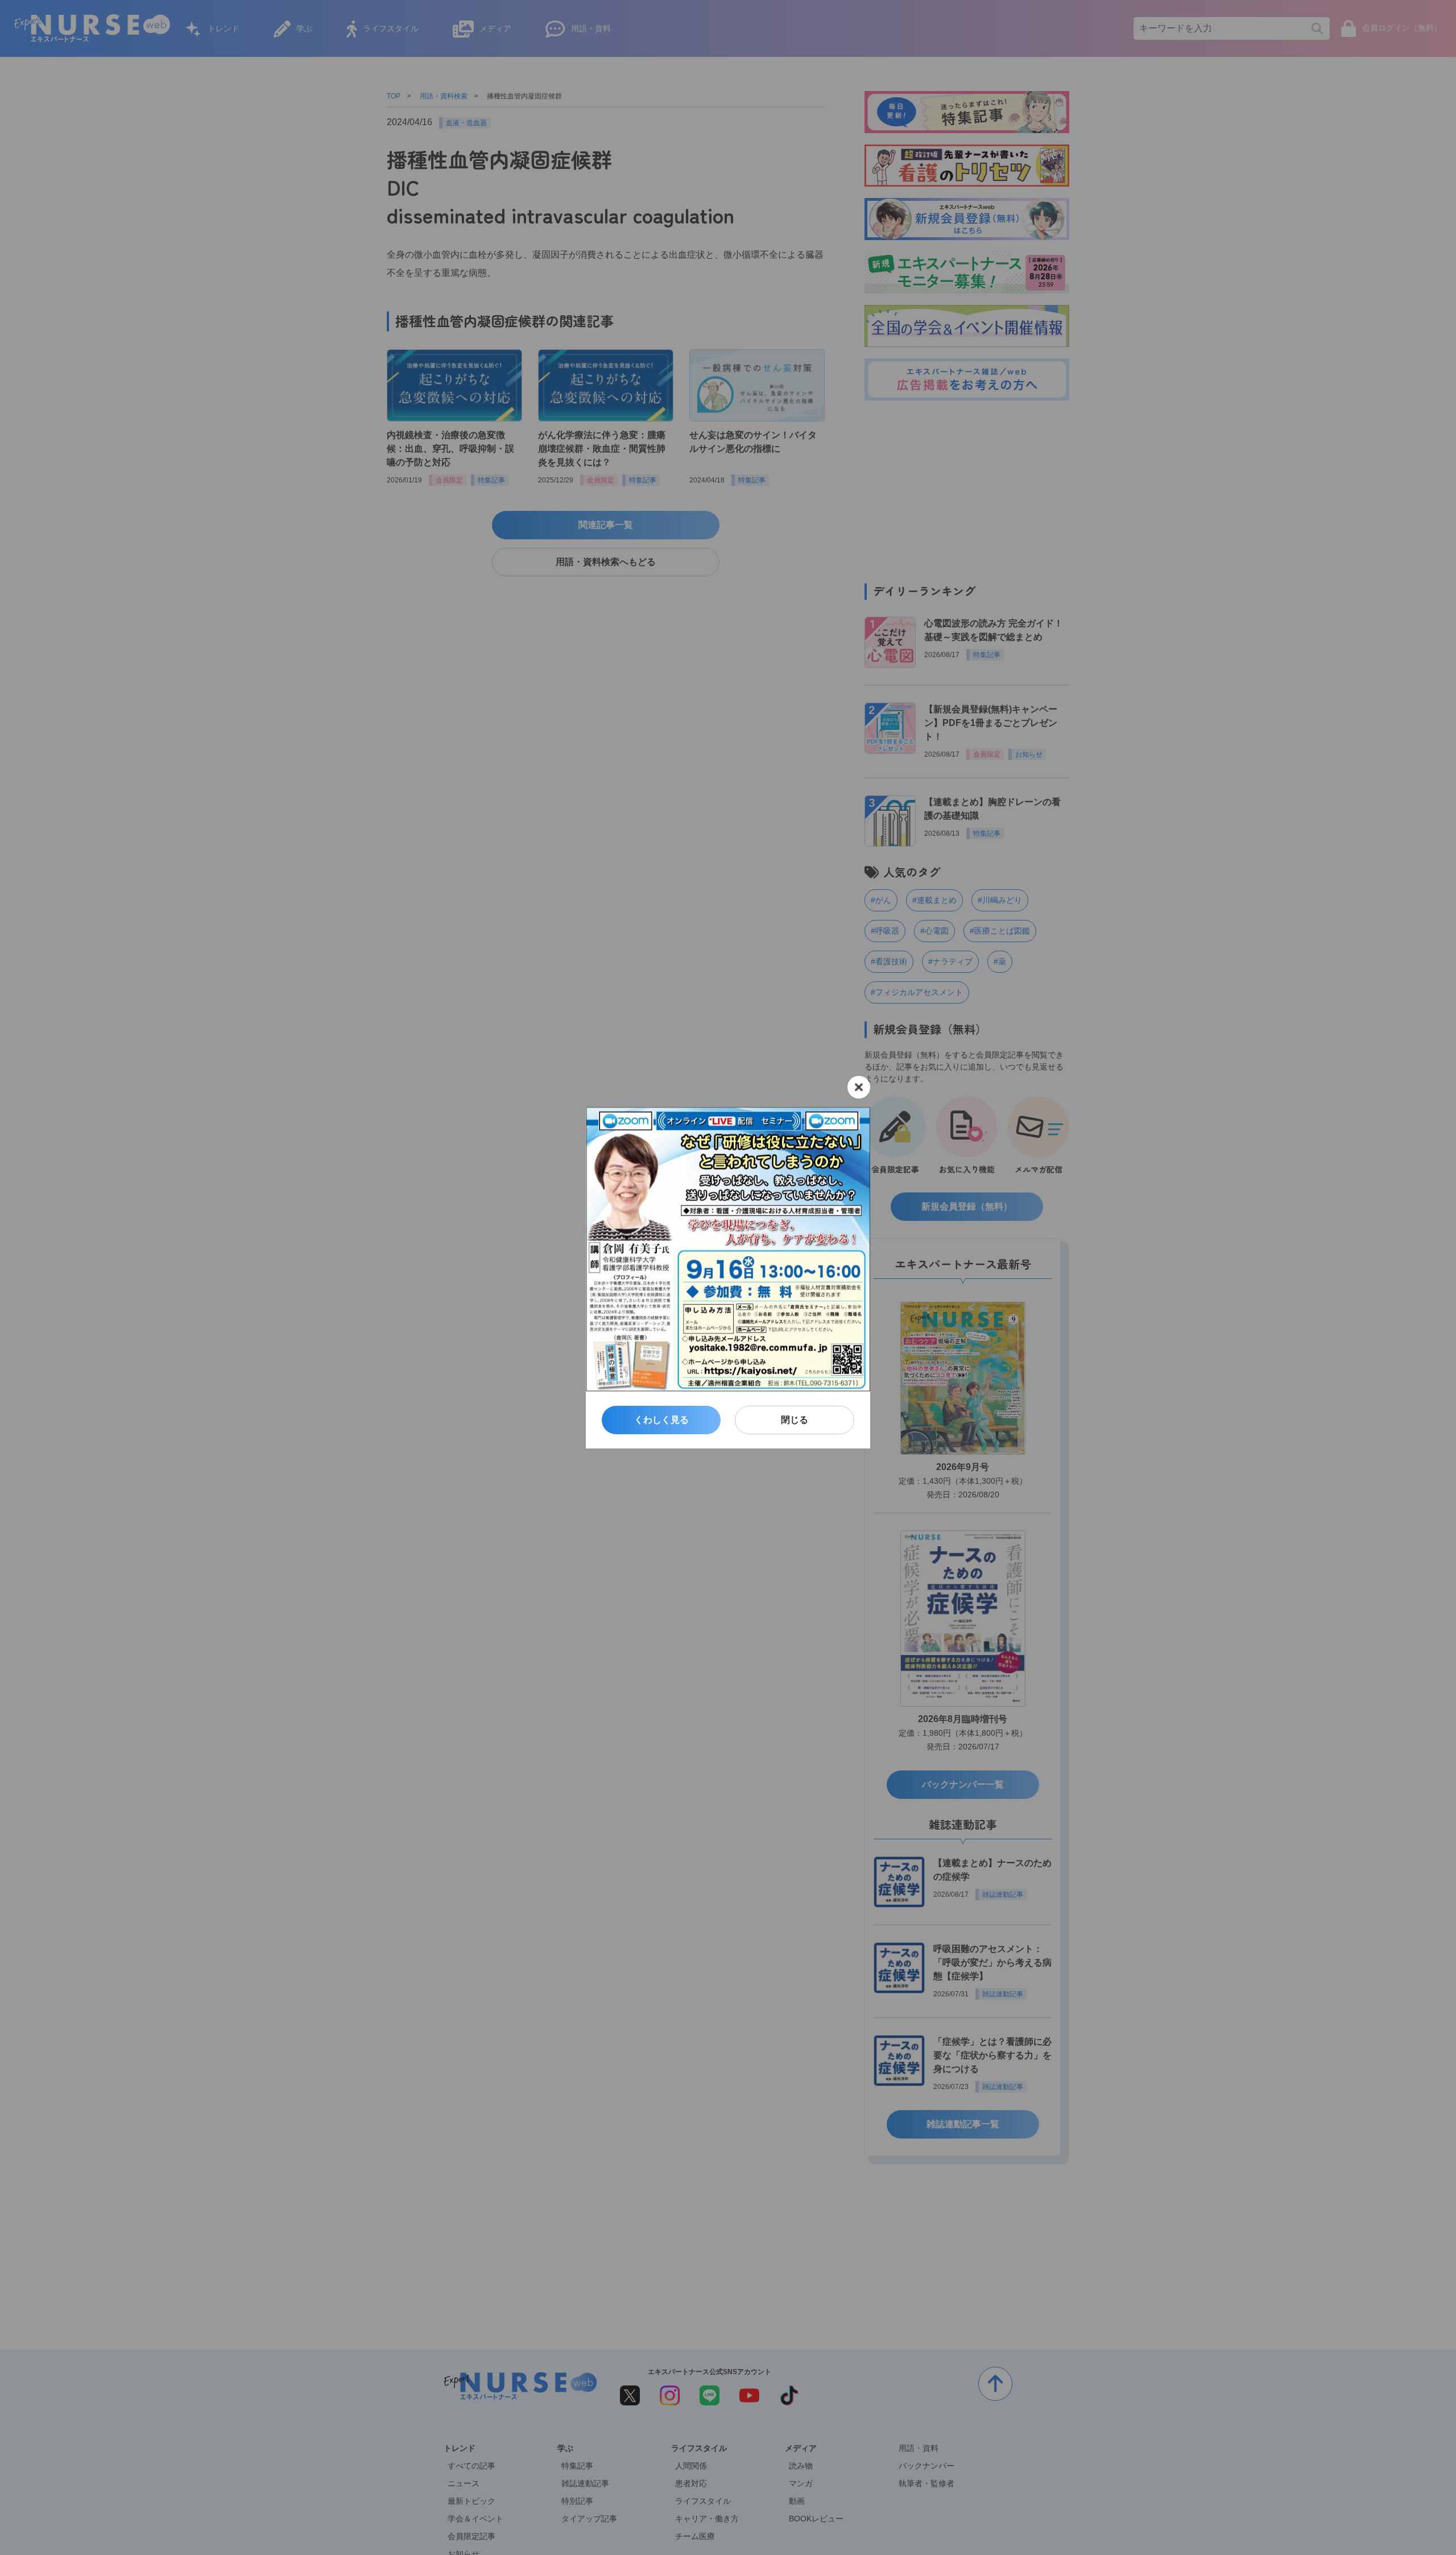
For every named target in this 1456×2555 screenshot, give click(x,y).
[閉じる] (859, 1087)
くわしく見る (661, 1420)
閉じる (795, 1420)
